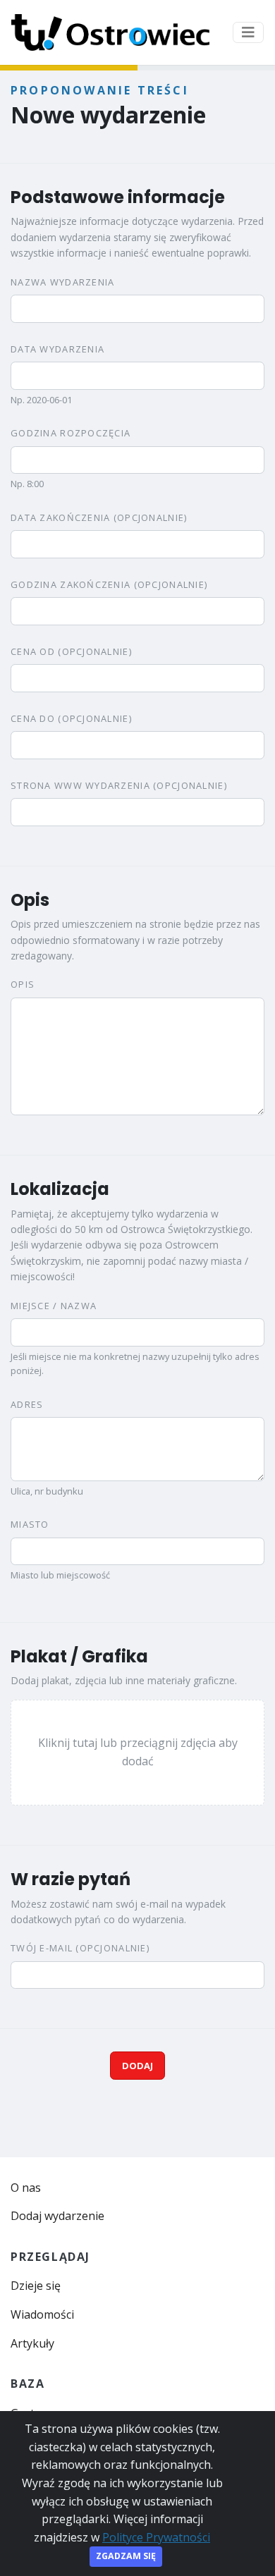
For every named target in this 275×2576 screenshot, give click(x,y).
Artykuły (32, 2343)
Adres (27, 1404)
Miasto (30, 1524)
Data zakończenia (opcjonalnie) (99, 517)
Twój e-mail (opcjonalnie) (80, 1948)
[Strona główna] (110, 32)
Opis (23, 984)
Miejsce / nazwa (54, 1306)
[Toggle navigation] (248, 32)
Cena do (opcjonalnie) (71, 718)
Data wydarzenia (57, 349)
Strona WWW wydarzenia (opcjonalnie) (119, 785)
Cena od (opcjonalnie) (71, 651)
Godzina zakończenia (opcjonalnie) (109, 584)
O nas (26, 2188)
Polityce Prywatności (156, 2537)
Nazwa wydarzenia (62, 282)
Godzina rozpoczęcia (71, 433)
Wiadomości (42, 2314)
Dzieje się (36, 2286)
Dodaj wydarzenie (57, 2216)
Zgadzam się (126, 2556)
